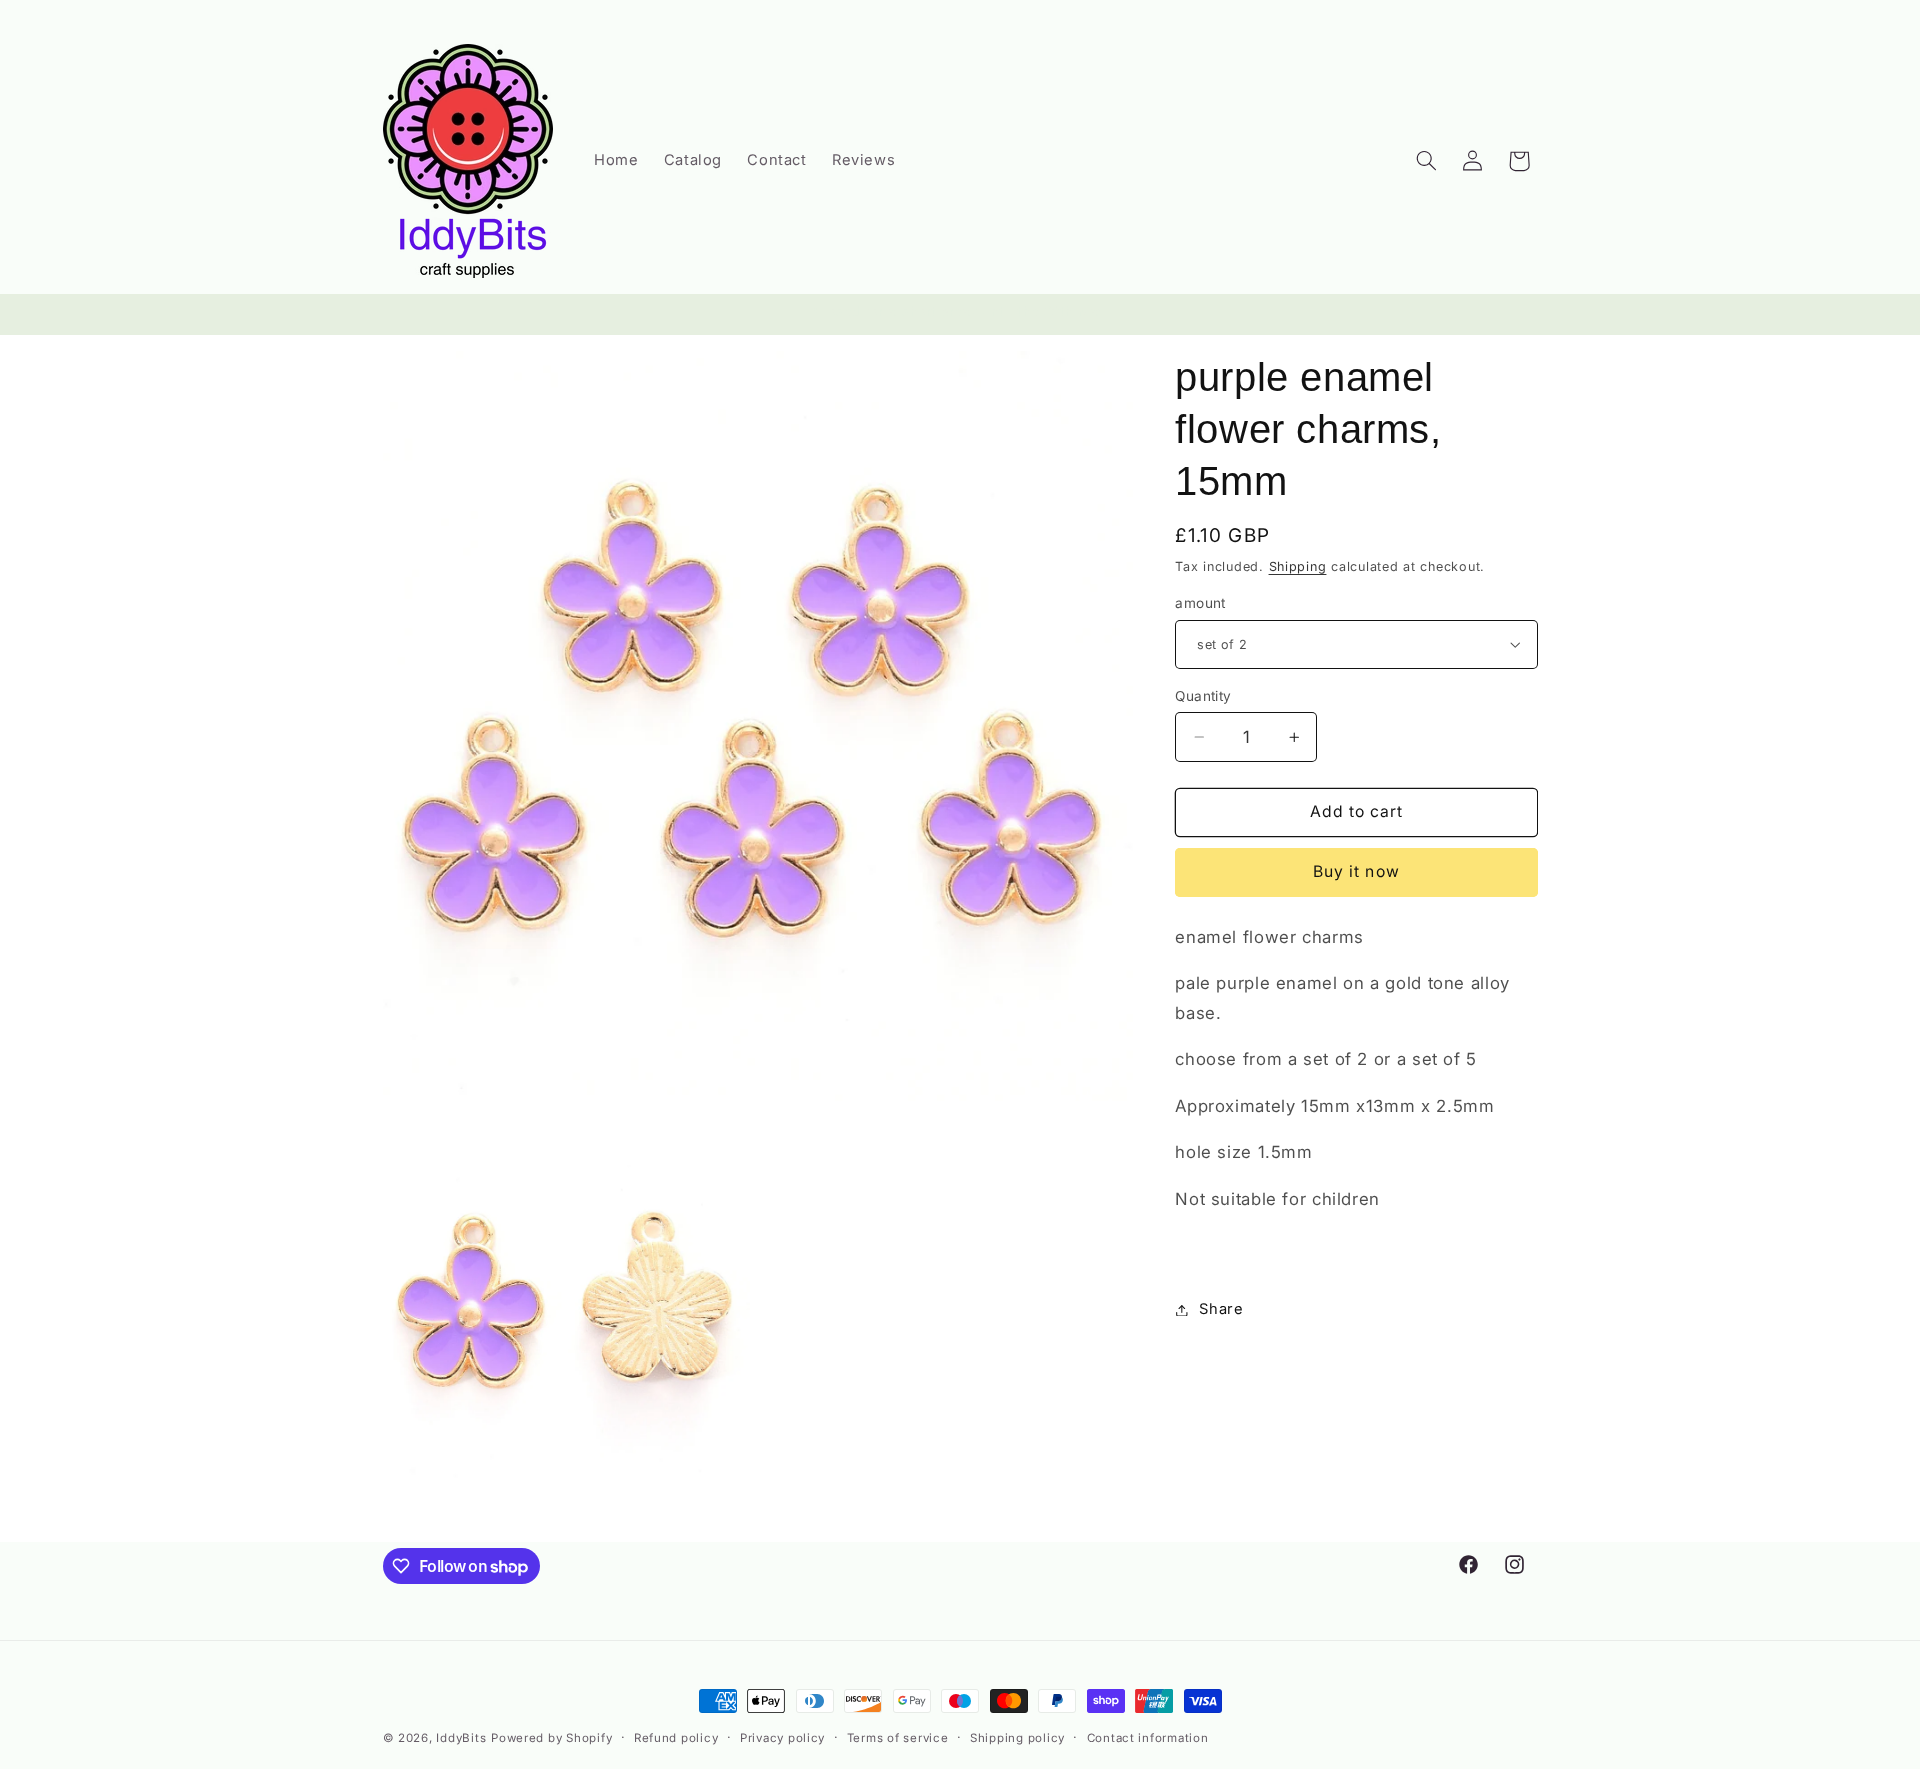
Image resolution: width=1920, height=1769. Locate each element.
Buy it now (1356, 871)
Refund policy (676, 1738)
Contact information (1148, 1738)
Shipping (1298, 566)
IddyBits (461, 1738)
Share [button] (1221, 1309)
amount (1200, 603)
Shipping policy (1017, 1738)
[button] (1426, 161)
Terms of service (898, 1738)
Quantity (1203, 696)
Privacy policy (782, 1738)
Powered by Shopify (551, 1738)
